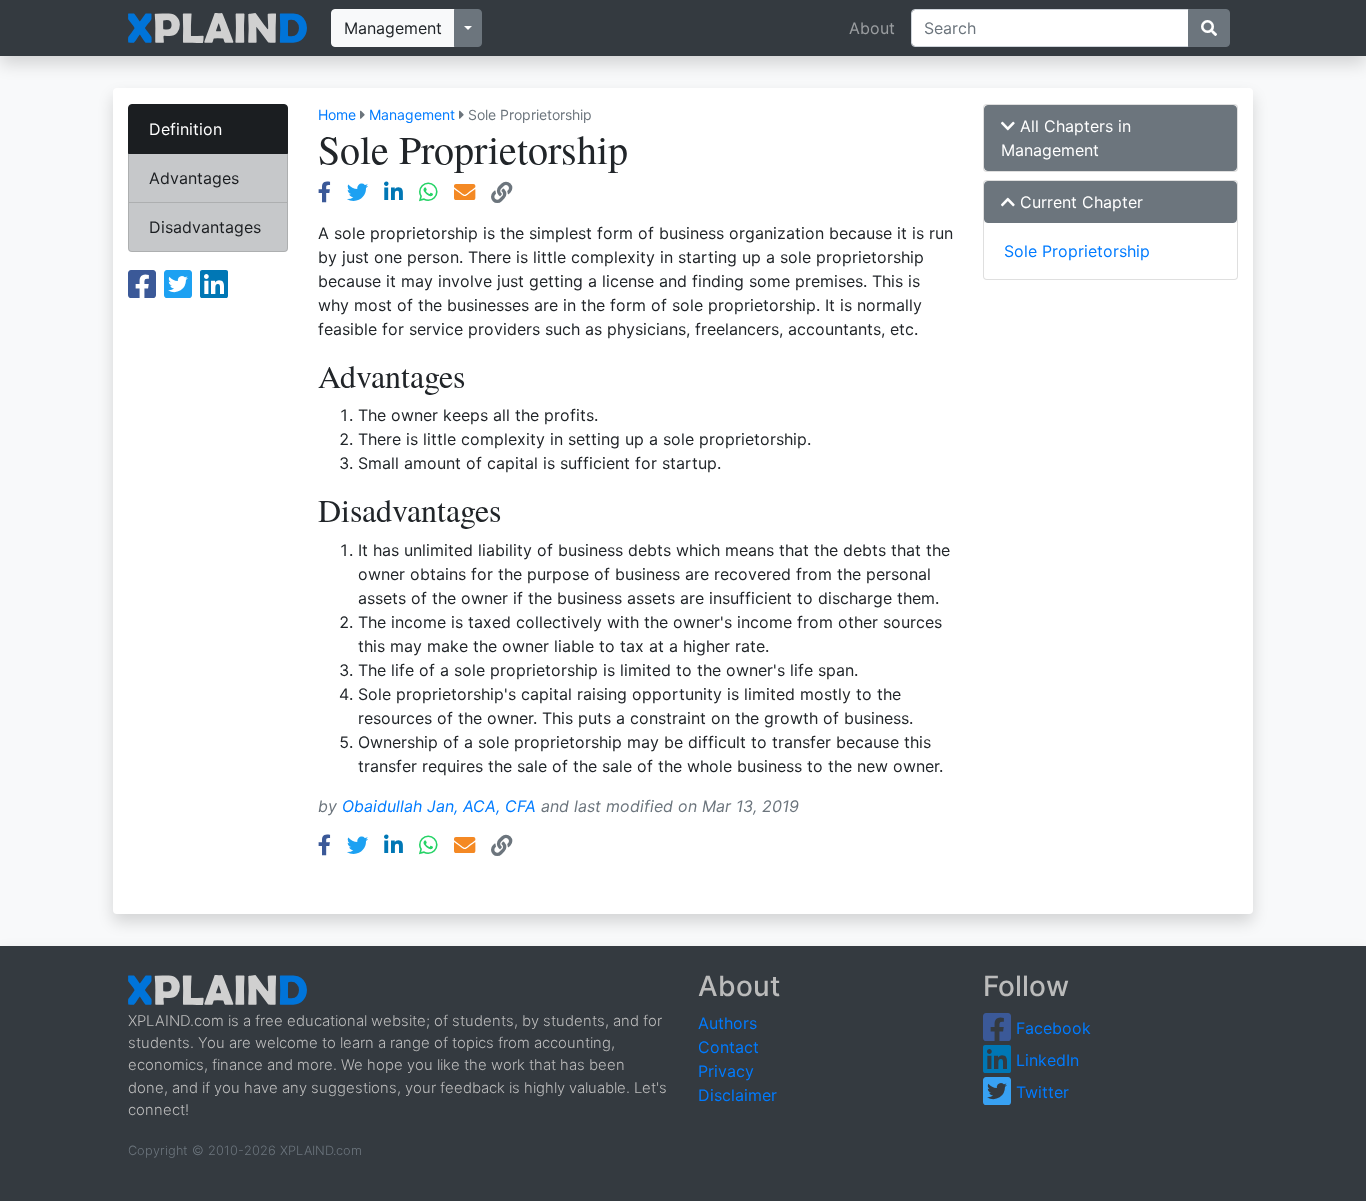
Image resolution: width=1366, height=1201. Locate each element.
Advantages (194, 178)
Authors (727, 1023)
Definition (185, 129)
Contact (728, 1047)
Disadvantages (205, 227)
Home (337, 114)
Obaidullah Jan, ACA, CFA (439, 806)
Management (393, 28)
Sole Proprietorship (1077, 251)
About (872, 28)
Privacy (726, 1071)
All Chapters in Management (1066, 138)
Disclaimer (737, 1095)
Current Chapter (1079, 202)
